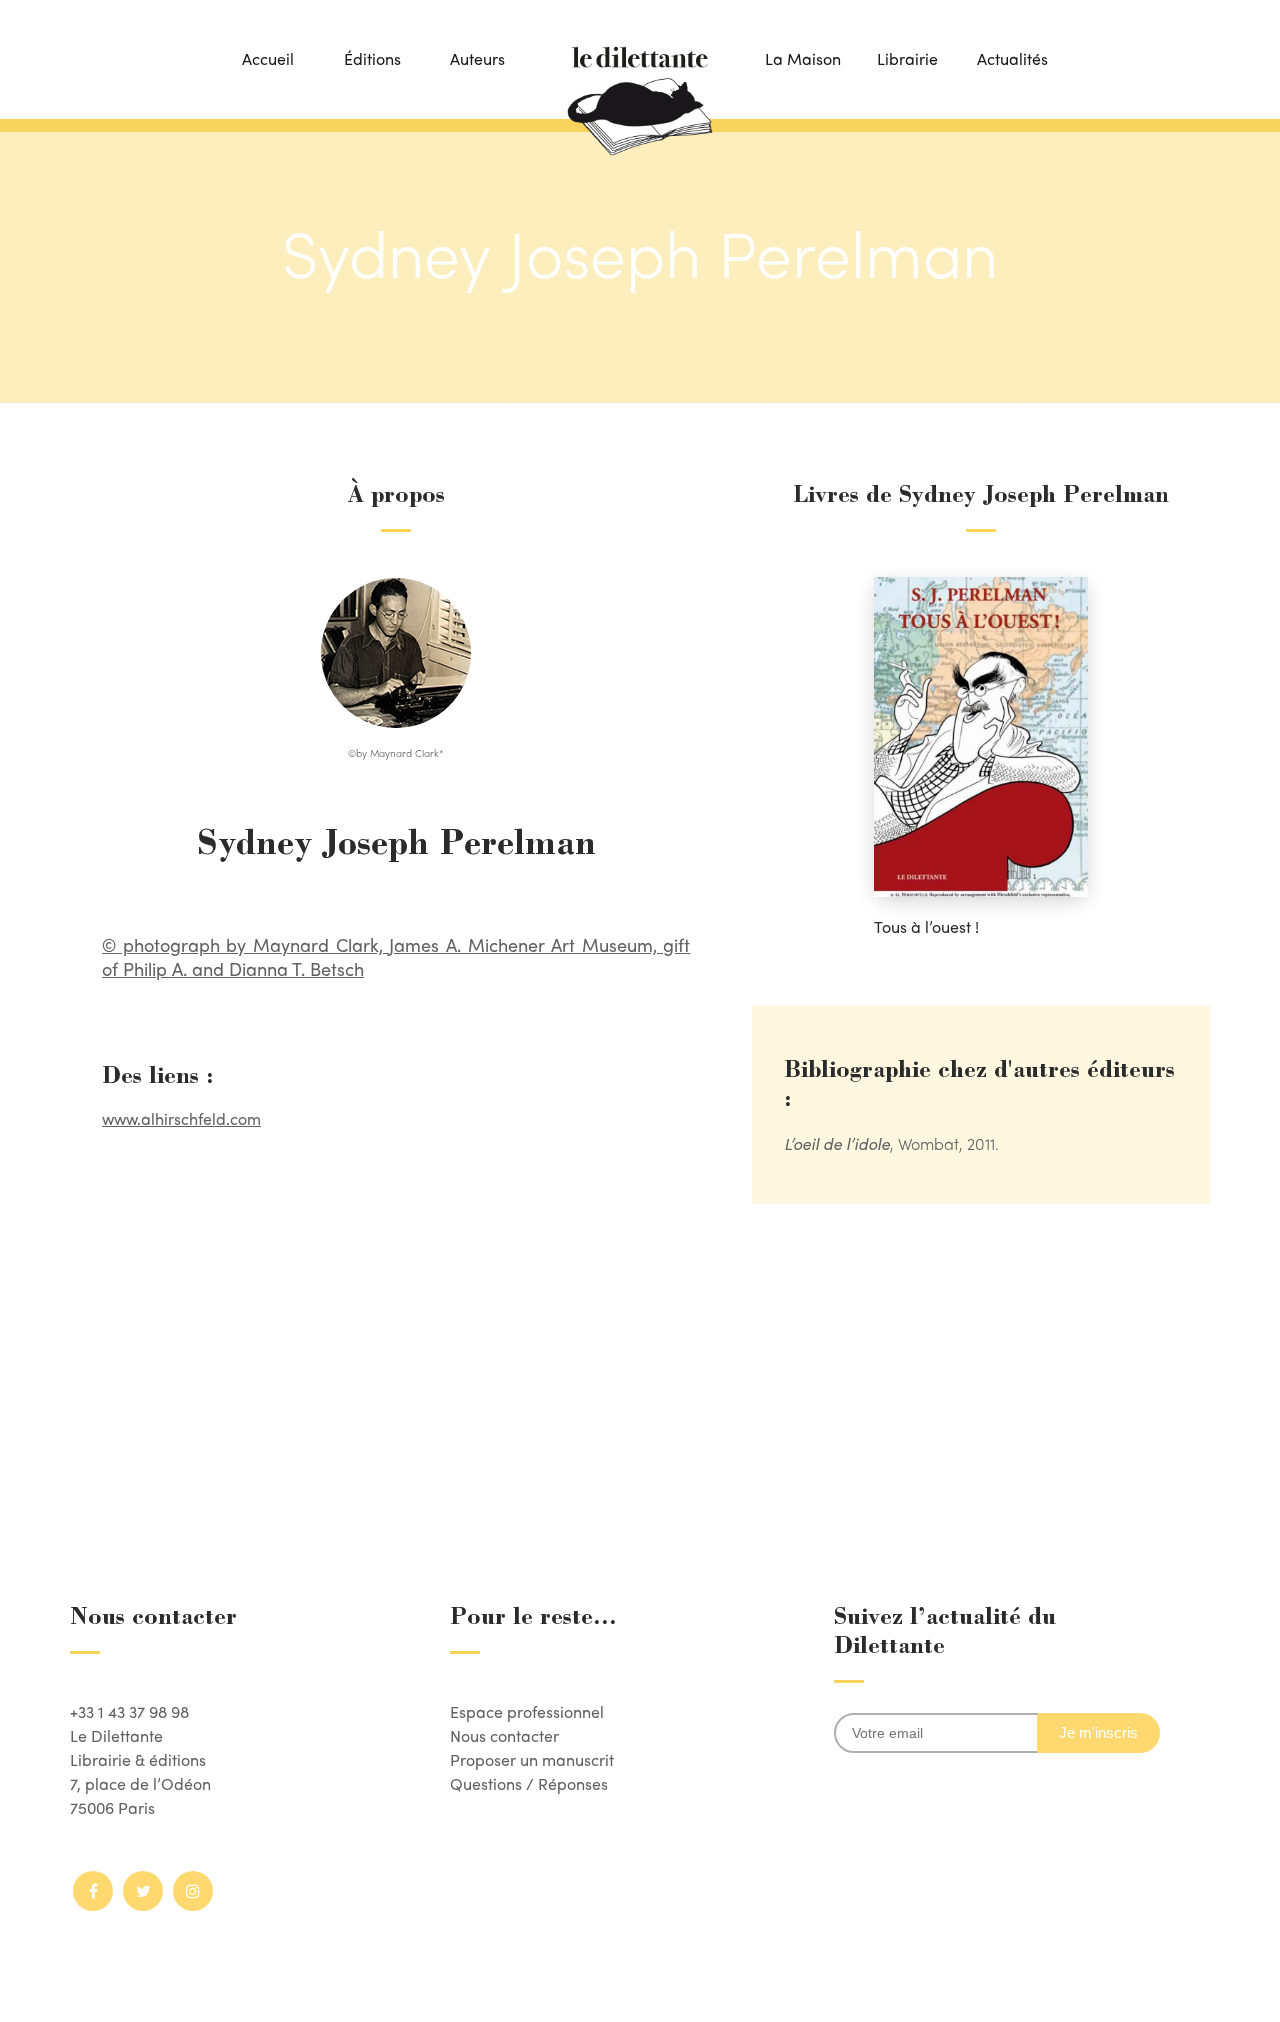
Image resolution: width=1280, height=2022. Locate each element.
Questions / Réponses (529, 1783)
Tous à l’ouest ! (926, 926)
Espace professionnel (527, 1711)
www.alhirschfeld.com (181, 1118)
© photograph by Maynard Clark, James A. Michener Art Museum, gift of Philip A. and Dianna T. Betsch (396, 956)
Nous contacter (504, 1735)
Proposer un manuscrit (532, 1759)
